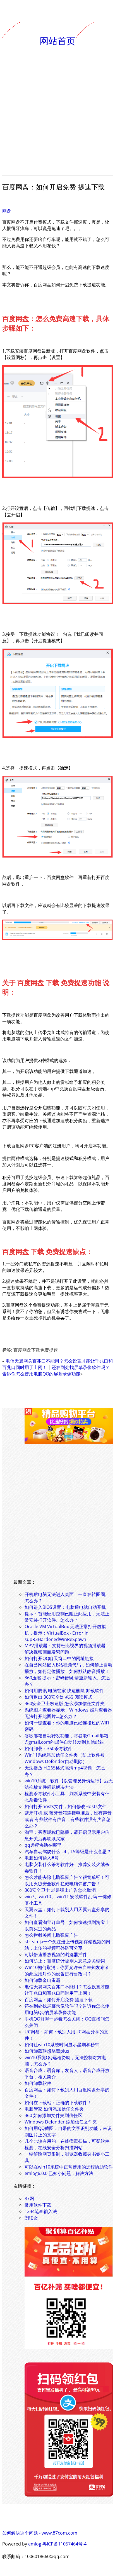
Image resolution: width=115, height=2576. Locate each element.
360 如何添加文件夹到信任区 (53, 2115)
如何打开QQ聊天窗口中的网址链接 (59, 1658)
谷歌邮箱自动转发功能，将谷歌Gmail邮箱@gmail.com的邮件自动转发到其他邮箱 (66, 1739)
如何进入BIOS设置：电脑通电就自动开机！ (67, 1607)
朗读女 (31, 2218)
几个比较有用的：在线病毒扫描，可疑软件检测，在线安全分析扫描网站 (67, 2144)
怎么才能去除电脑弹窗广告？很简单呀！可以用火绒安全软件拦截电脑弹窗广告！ (67, 1880)
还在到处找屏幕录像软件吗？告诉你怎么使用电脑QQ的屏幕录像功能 (56, 1371)
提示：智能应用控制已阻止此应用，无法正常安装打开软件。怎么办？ (67, 1617)
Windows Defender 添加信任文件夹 (61, 2122)
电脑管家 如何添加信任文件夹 (54, 2109)
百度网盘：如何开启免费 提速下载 (59, 2000)
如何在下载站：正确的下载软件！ (58, 2102)
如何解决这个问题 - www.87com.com (40, 2533)
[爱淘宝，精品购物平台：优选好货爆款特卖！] (69, 1442)
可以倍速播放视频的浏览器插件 (56, 1954)
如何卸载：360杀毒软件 (48, 1748)
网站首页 (57, 40)
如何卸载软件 (38, 2083)
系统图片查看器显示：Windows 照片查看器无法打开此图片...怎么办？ (68, 1713)
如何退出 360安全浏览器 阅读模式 (58, 1697)
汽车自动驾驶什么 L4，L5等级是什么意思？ (68, 1851)
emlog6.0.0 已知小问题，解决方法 (59, 2173)
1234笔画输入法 (41, 2211)
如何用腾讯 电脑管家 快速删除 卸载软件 (64, 1691)
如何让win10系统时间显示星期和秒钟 (62, 2045)
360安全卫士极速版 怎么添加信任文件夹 (65, 1703)
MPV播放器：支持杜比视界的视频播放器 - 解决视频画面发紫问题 (66, 1649)
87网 (29, 2198)
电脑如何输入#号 (42, 1858)
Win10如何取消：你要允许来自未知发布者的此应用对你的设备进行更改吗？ (67, 1971)
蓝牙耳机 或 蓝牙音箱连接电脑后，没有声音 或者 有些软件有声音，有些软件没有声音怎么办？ (68, 1819)
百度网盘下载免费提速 (36, 1350)
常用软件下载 (38, 2205)
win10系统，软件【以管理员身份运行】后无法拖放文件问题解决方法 (69, 1784)
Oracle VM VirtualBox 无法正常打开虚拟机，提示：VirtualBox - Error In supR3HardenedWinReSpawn (65, 1633)
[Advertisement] (57, 111)
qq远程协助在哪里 (43, 1845)
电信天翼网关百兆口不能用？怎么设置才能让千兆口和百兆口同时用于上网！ (67, 1990)
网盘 (7, 211)
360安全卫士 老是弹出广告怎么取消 (60, 1890)
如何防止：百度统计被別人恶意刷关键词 (65, 1961)
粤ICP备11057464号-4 (64, 2544)
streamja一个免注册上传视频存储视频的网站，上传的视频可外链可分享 (67, 1945)
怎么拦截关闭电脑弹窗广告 (51, 1935)
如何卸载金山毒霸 (42, 1980)
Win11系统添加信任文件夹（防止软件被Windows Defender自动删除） (65, 1758)
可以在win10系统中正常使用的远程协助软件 (69, 2167)
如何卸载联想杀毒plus (47, 2051)
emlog (35, 2544)
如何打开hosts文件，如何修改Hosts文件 (66, 1806)
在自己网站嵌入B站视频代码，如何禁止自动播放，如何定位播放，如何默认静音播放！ (68, 1668)
